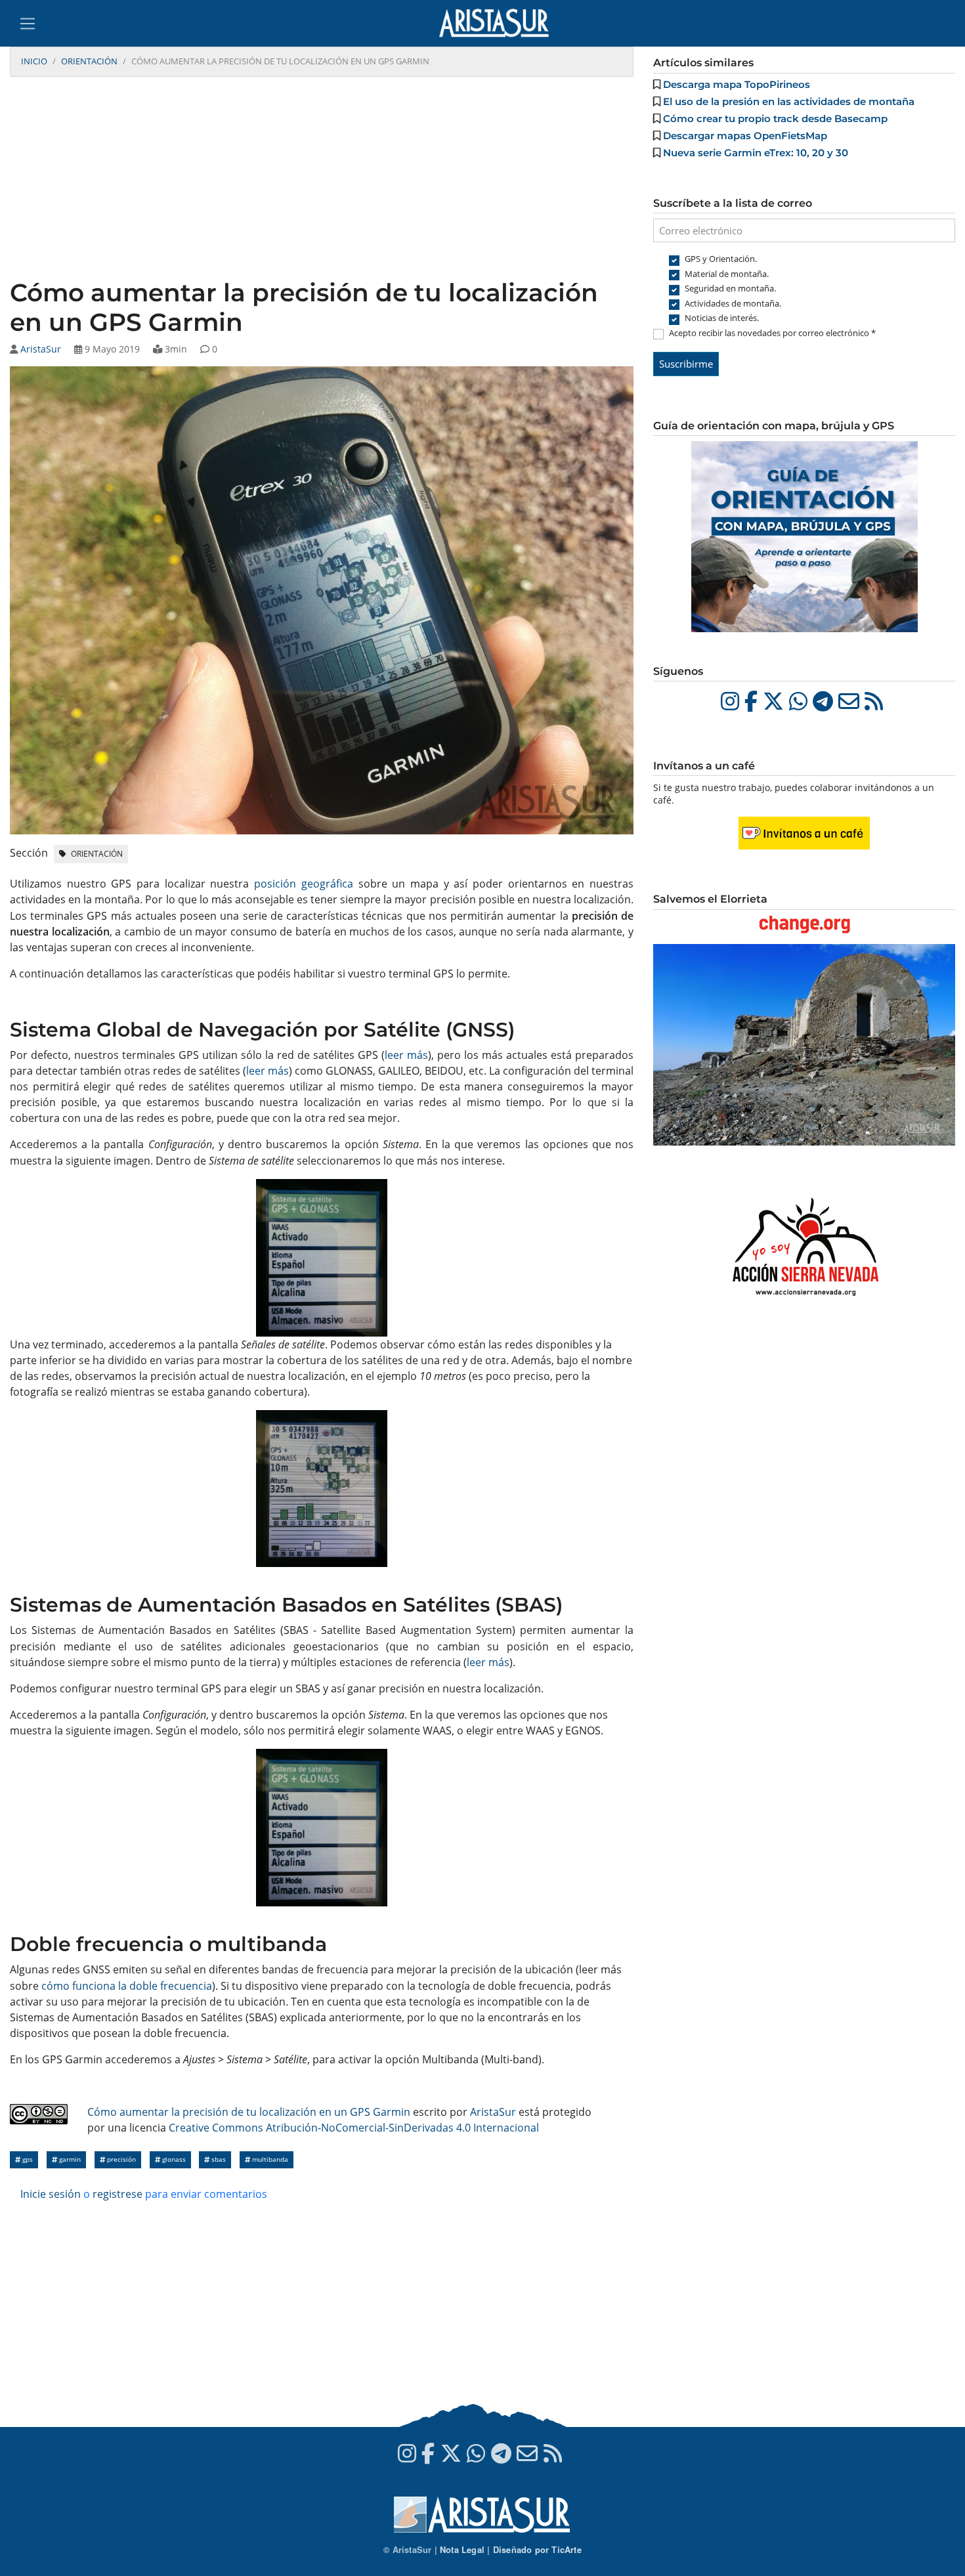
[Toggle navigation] (28, 24)
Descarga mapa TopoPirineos (737, 84)
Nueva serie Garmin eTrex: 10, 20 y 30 (756, 153)
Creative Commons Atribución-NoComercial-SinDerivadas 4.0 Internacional (354, 2128)
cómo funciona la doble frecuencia (127, 1986)
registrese (118, 2194)
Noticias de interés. (722, 318)
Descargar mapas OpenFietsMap (745, 136)
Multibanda (269, 2159)
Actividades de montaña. (733, 303)
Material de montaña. (727, 274)
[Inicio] (499, 23)
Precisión (120, 2159)
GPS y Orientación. (721, 259)
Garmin (69, 2159)
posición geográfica (304, 884)
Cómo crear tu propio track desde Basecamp (775, 118)
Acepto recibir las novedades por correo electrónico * (772, 333)
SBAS (218, 2159)
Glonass (173, 2159)
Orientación (89, 61)
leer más (406, 1055)
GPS (27, 2159)
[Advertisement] (322, 179)
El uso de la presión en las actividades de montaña (789, 101)
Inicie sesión (51, 2194)
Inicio (34, 61)
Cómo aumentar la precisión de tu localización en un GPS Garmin (249, 2112)
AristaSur (41, 349)
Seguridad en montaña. (730, 288)
